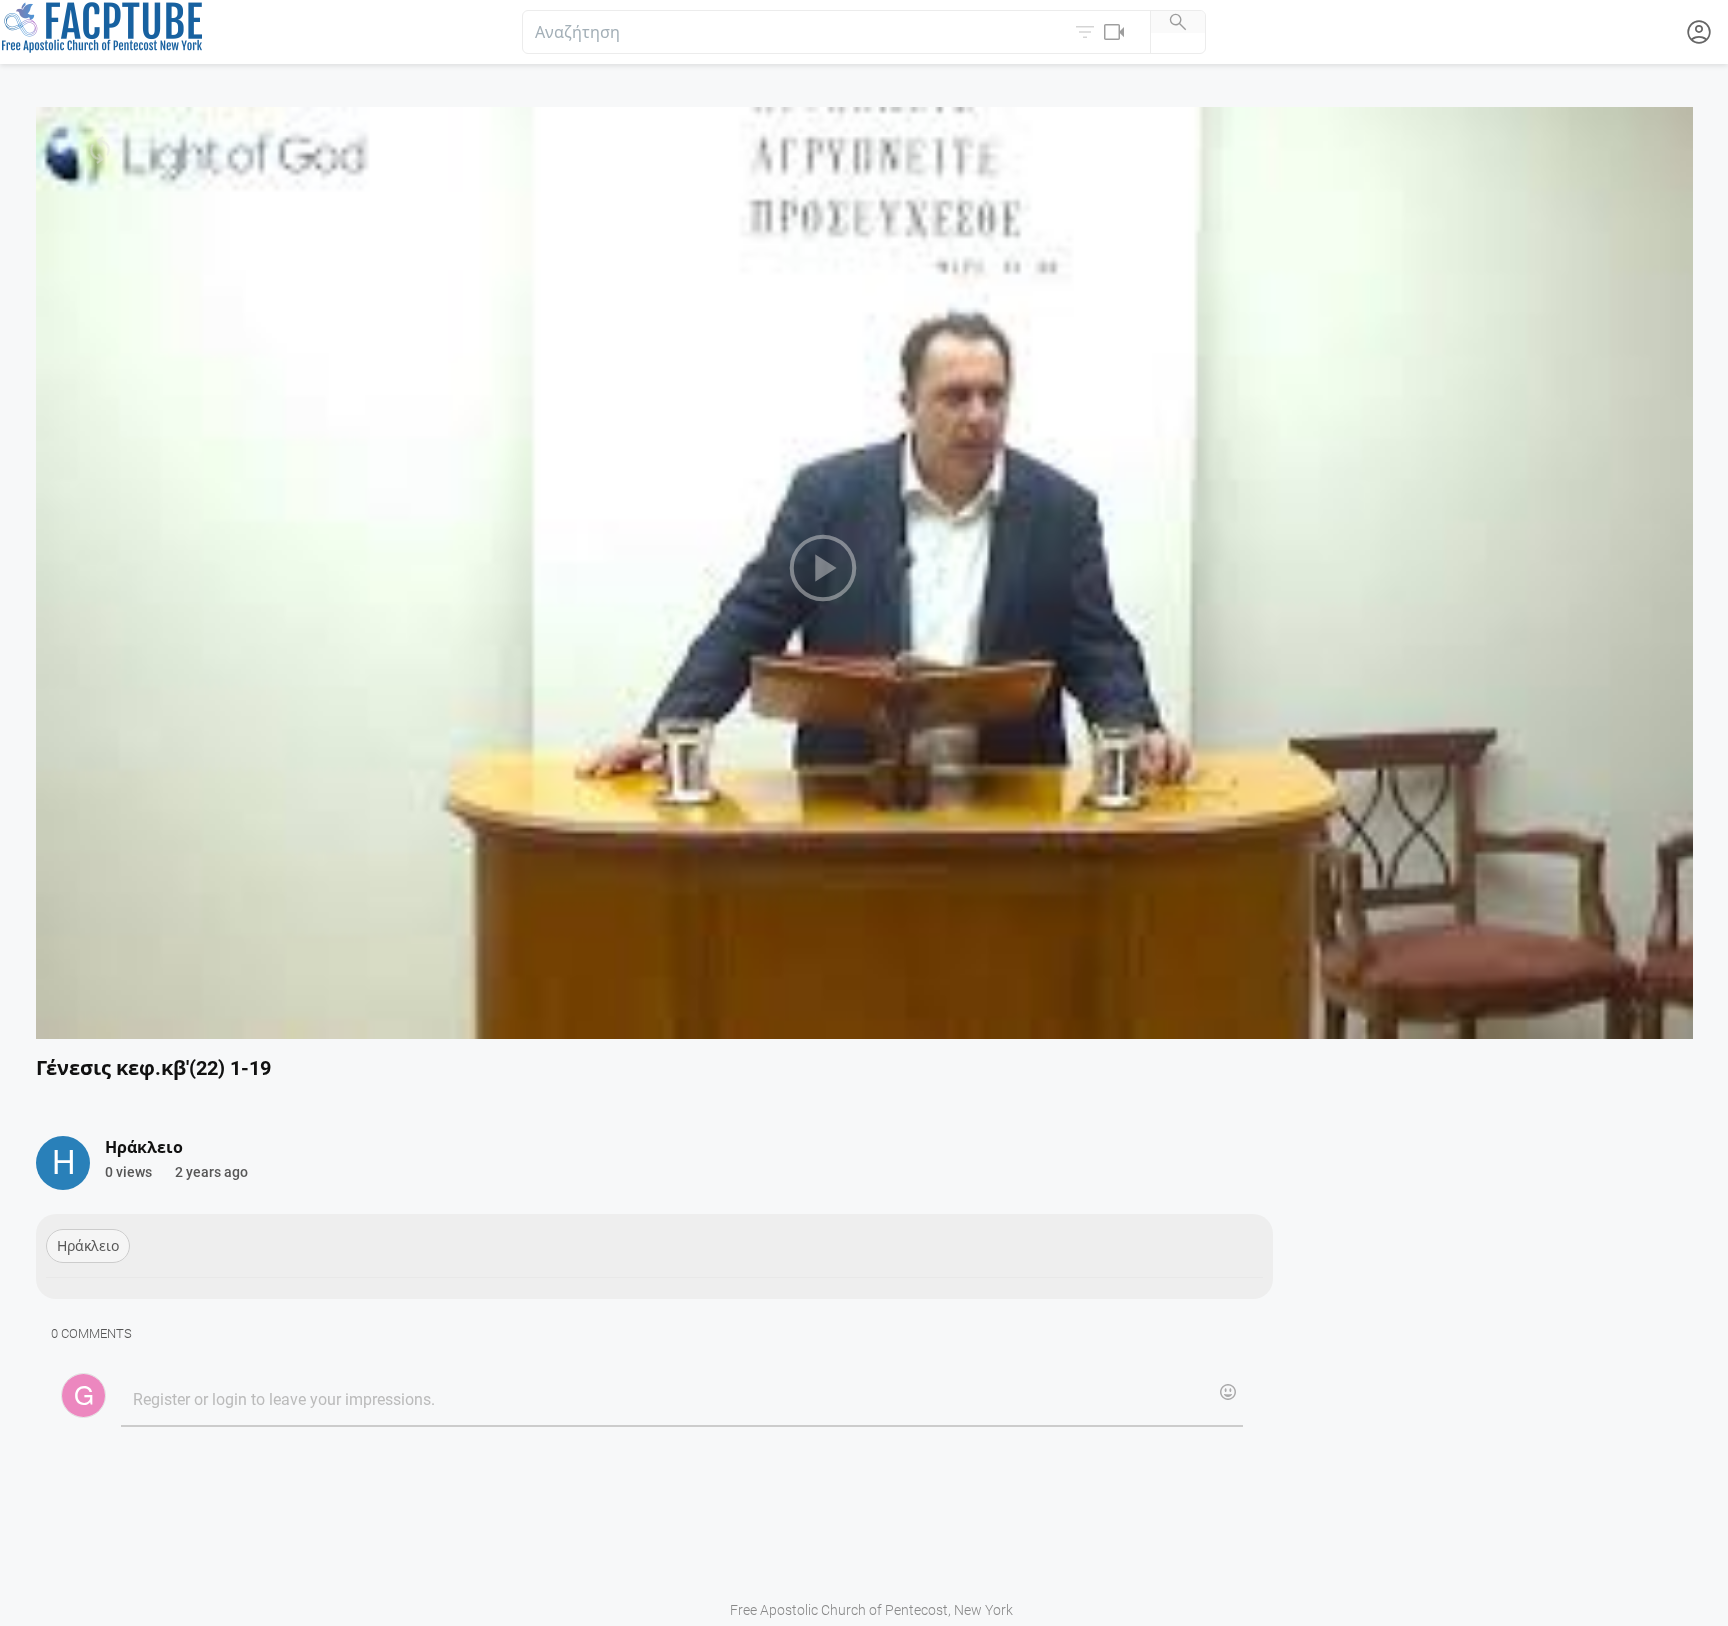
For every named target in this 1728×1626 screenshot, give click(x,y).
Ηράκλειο (88, 1246)
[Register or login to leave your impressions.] (681, 1401)
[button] (1102, 32)
